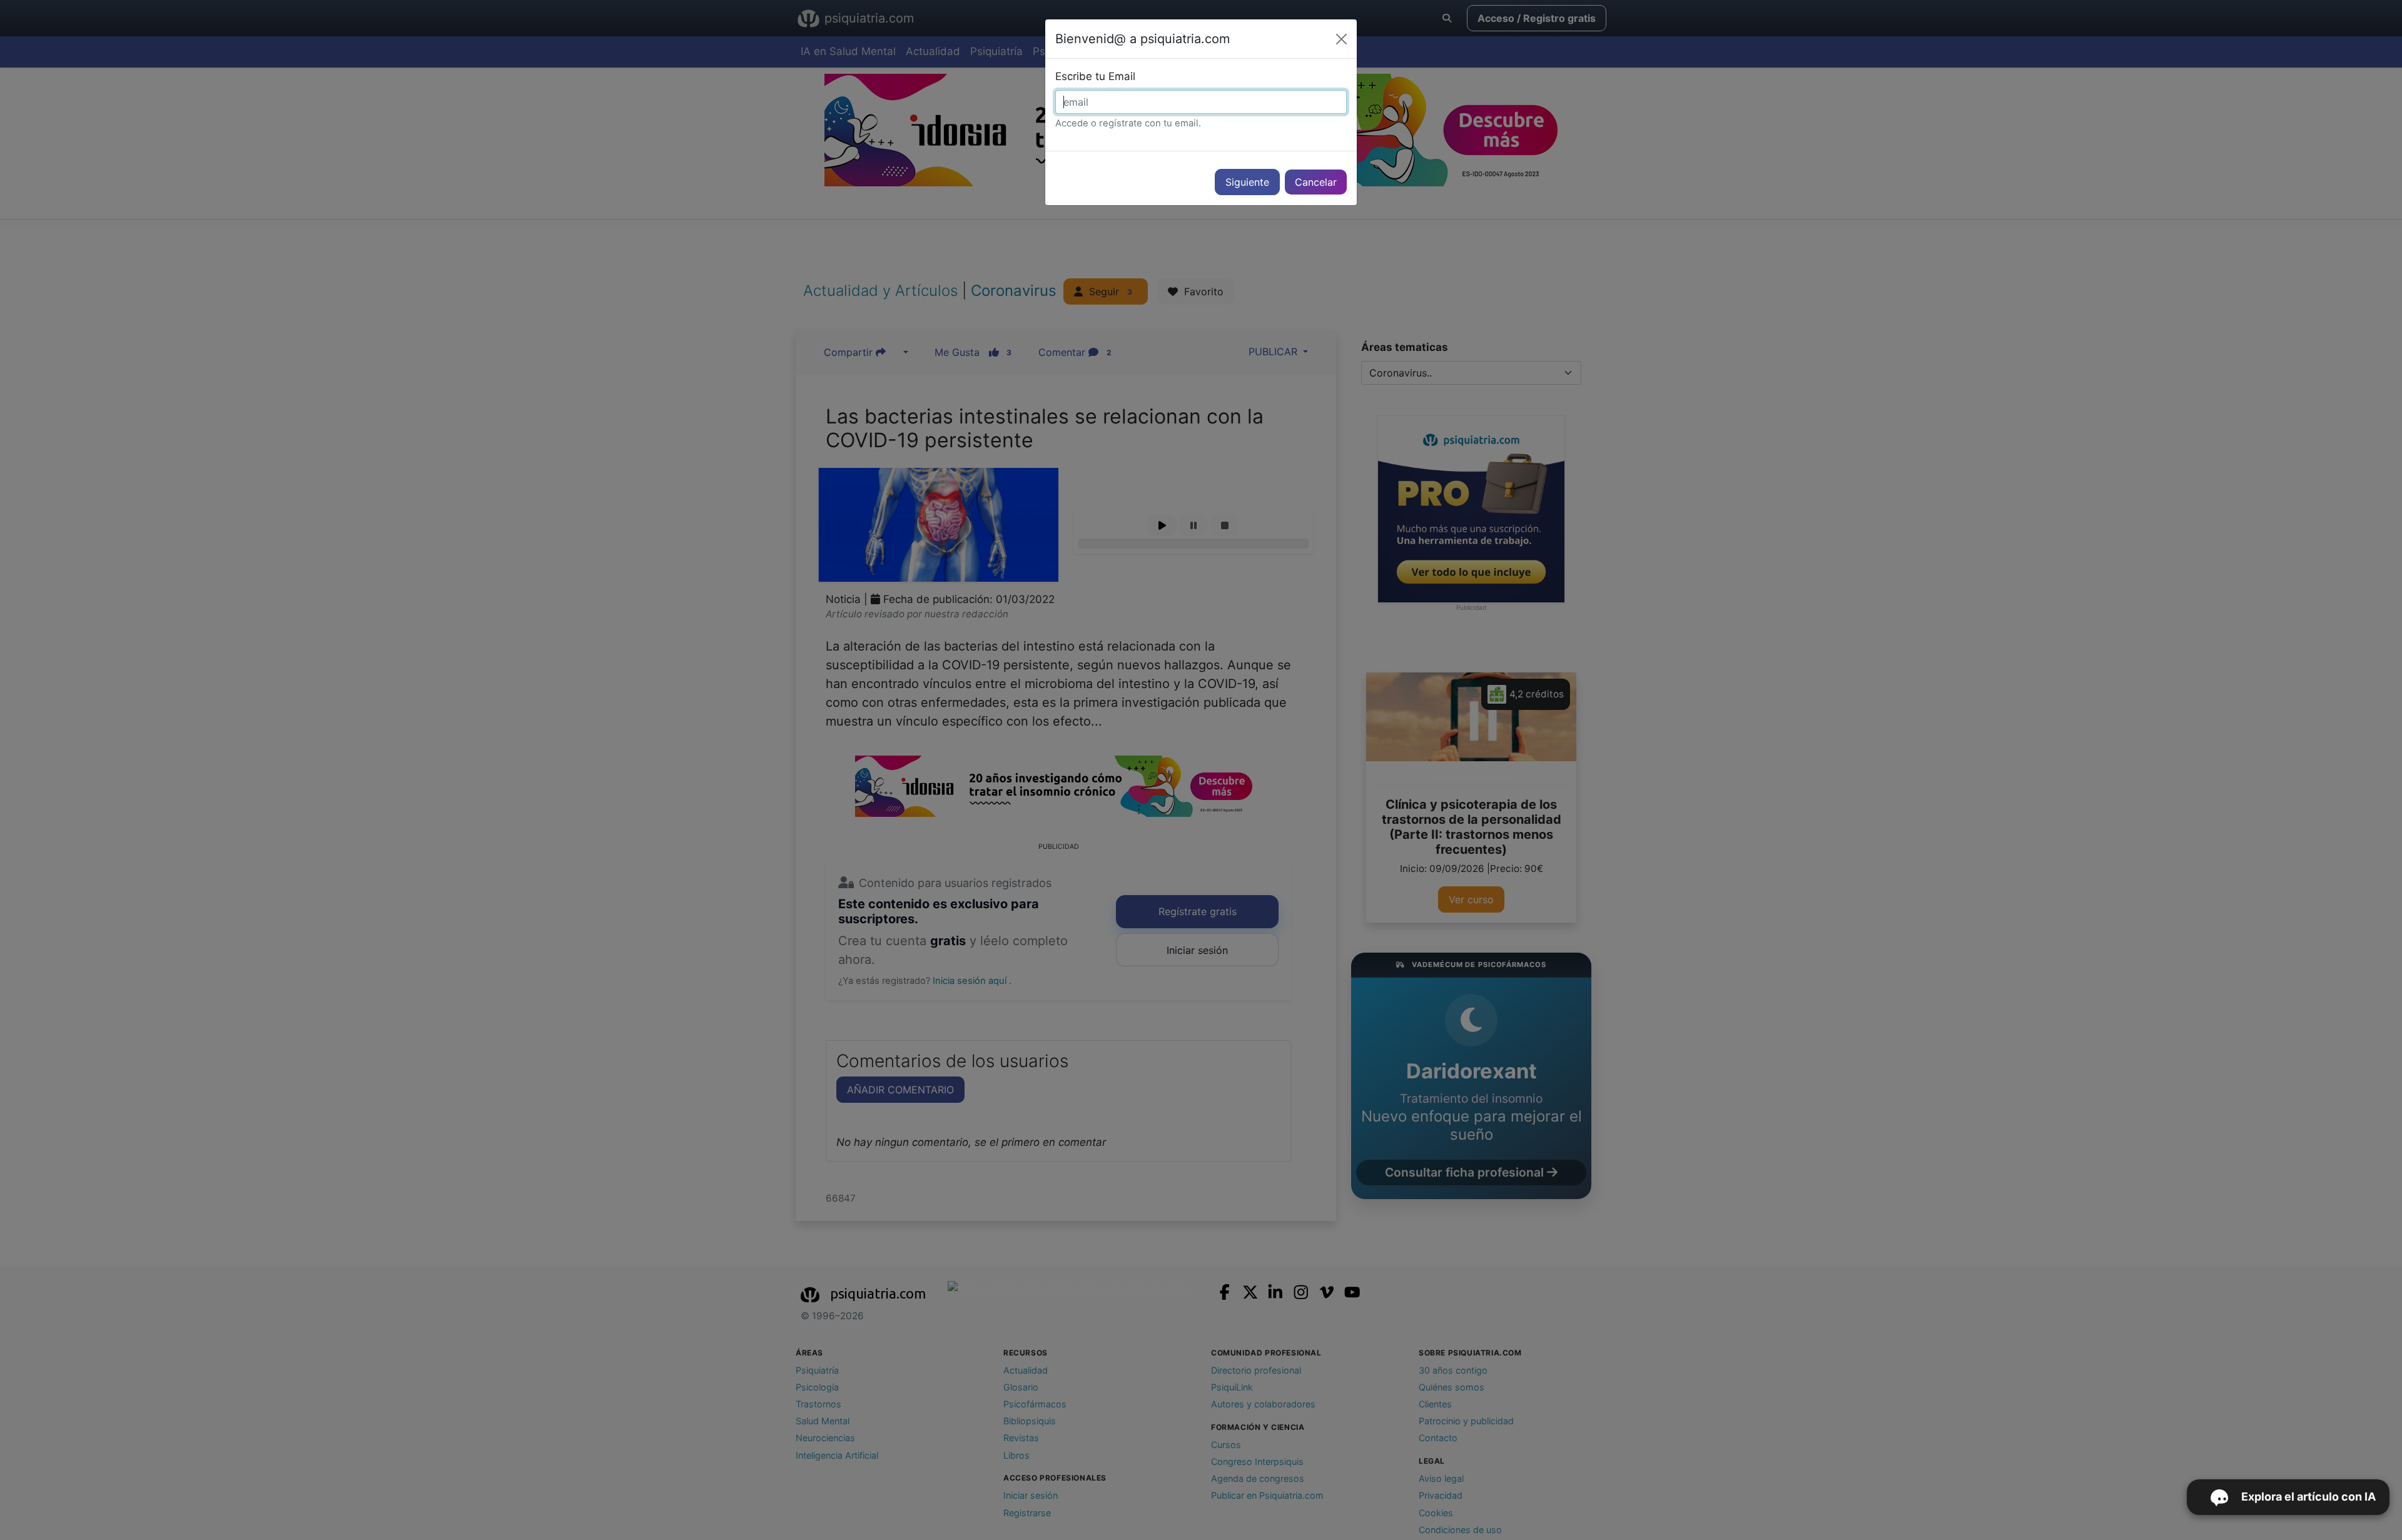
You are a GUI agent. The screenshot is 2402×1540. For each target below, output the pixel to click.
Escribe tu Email (1095, 76)
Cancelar (1316, 182)
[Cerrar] (1341, 39)
